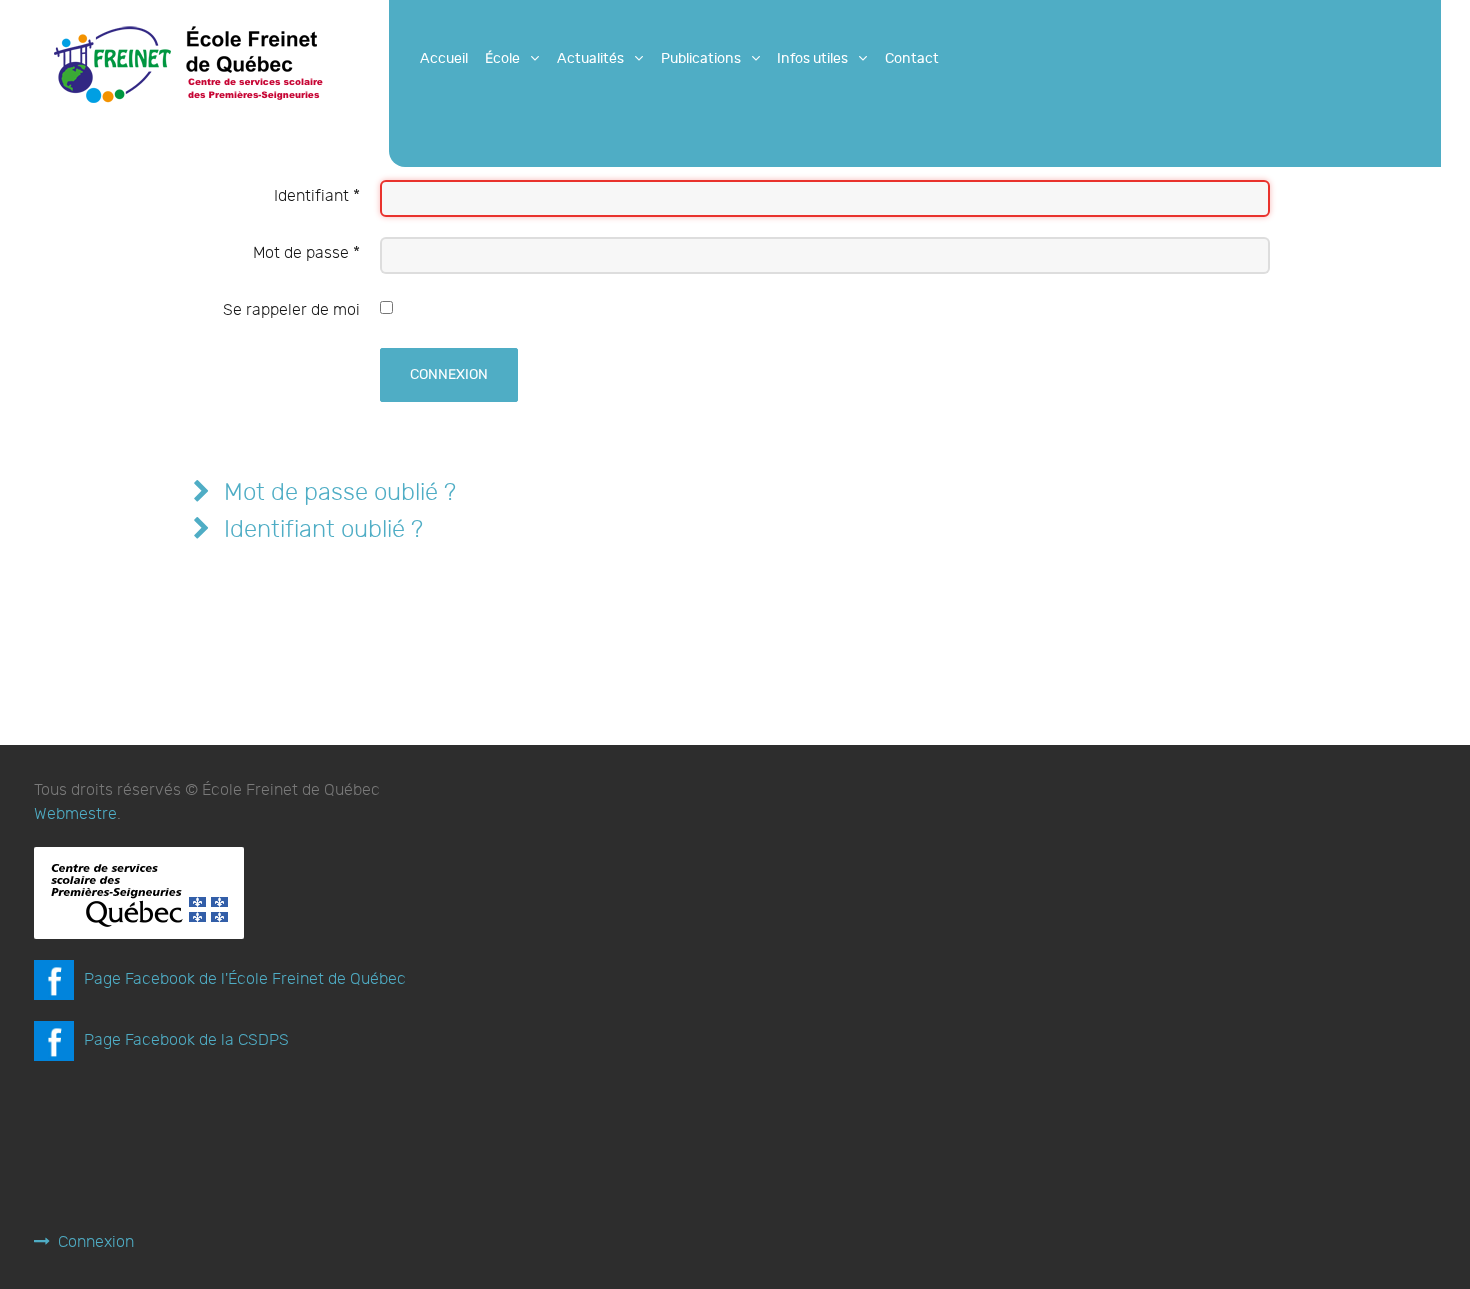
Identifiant (317, 196)
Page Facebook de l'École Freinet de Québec (245, 979)
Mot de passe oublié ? (337, 492)
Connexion (449, 374)
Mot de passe (306, 253)
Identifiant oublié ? (320, 529)
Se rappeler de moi (291, 310)
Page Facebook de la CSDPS (186, 1040)
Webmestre (75, 814)
